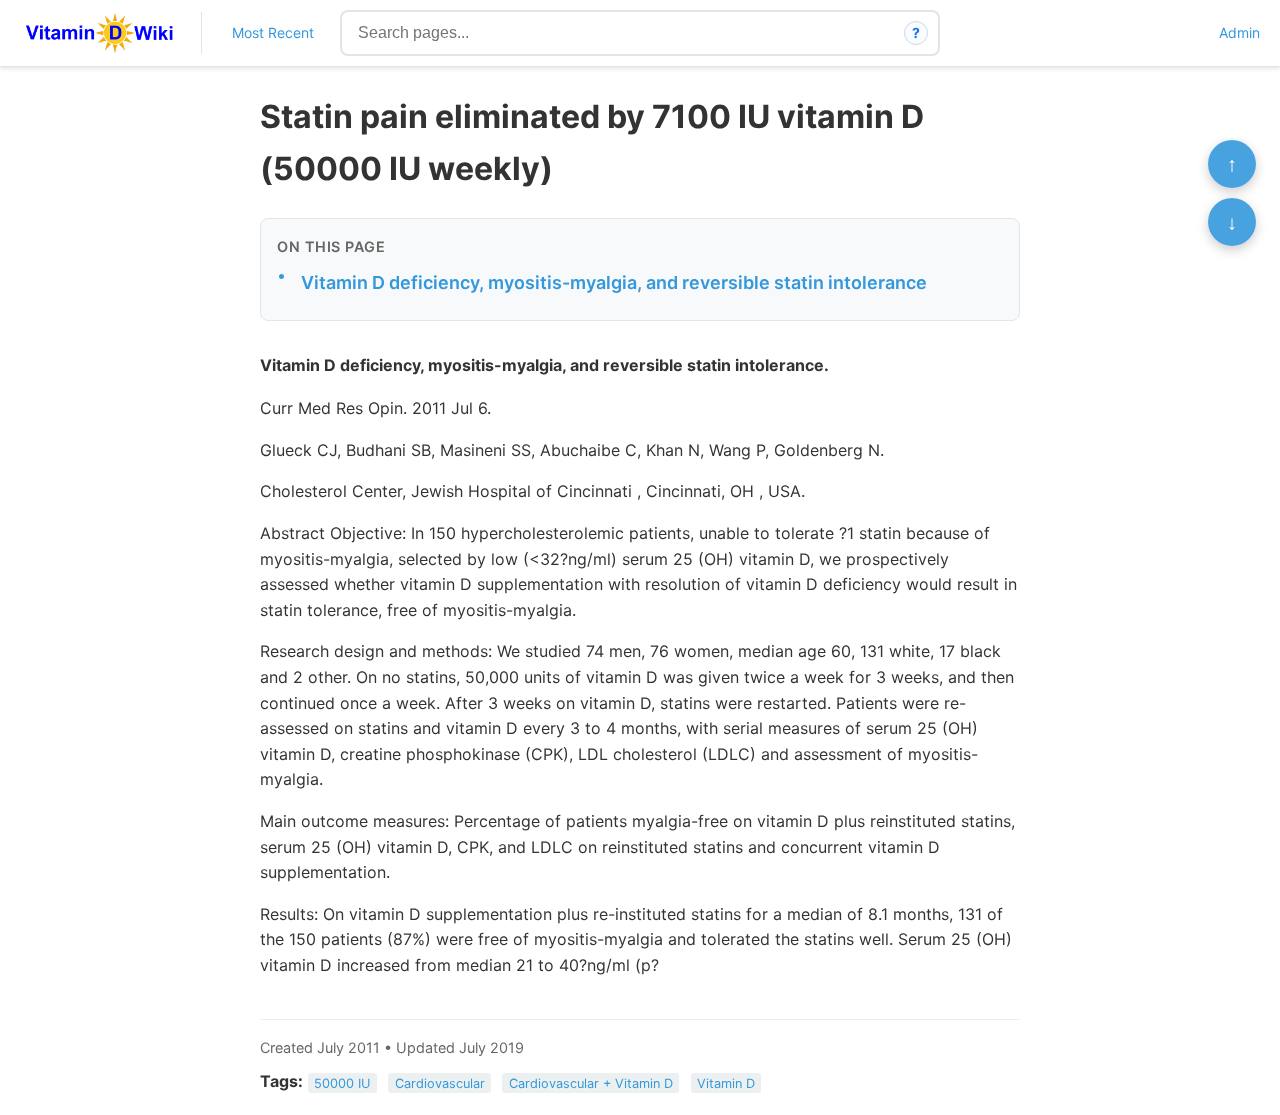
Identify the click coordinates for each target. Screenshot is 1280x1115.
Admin (1239, 32)
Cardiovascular (440, 1082)
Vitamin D (726, 1082)
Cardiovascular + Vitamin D (591, 1082)
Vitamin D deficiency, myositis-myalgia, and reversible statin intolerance (614, 282)
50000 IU (342, 1082)
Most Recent (273, 32)
